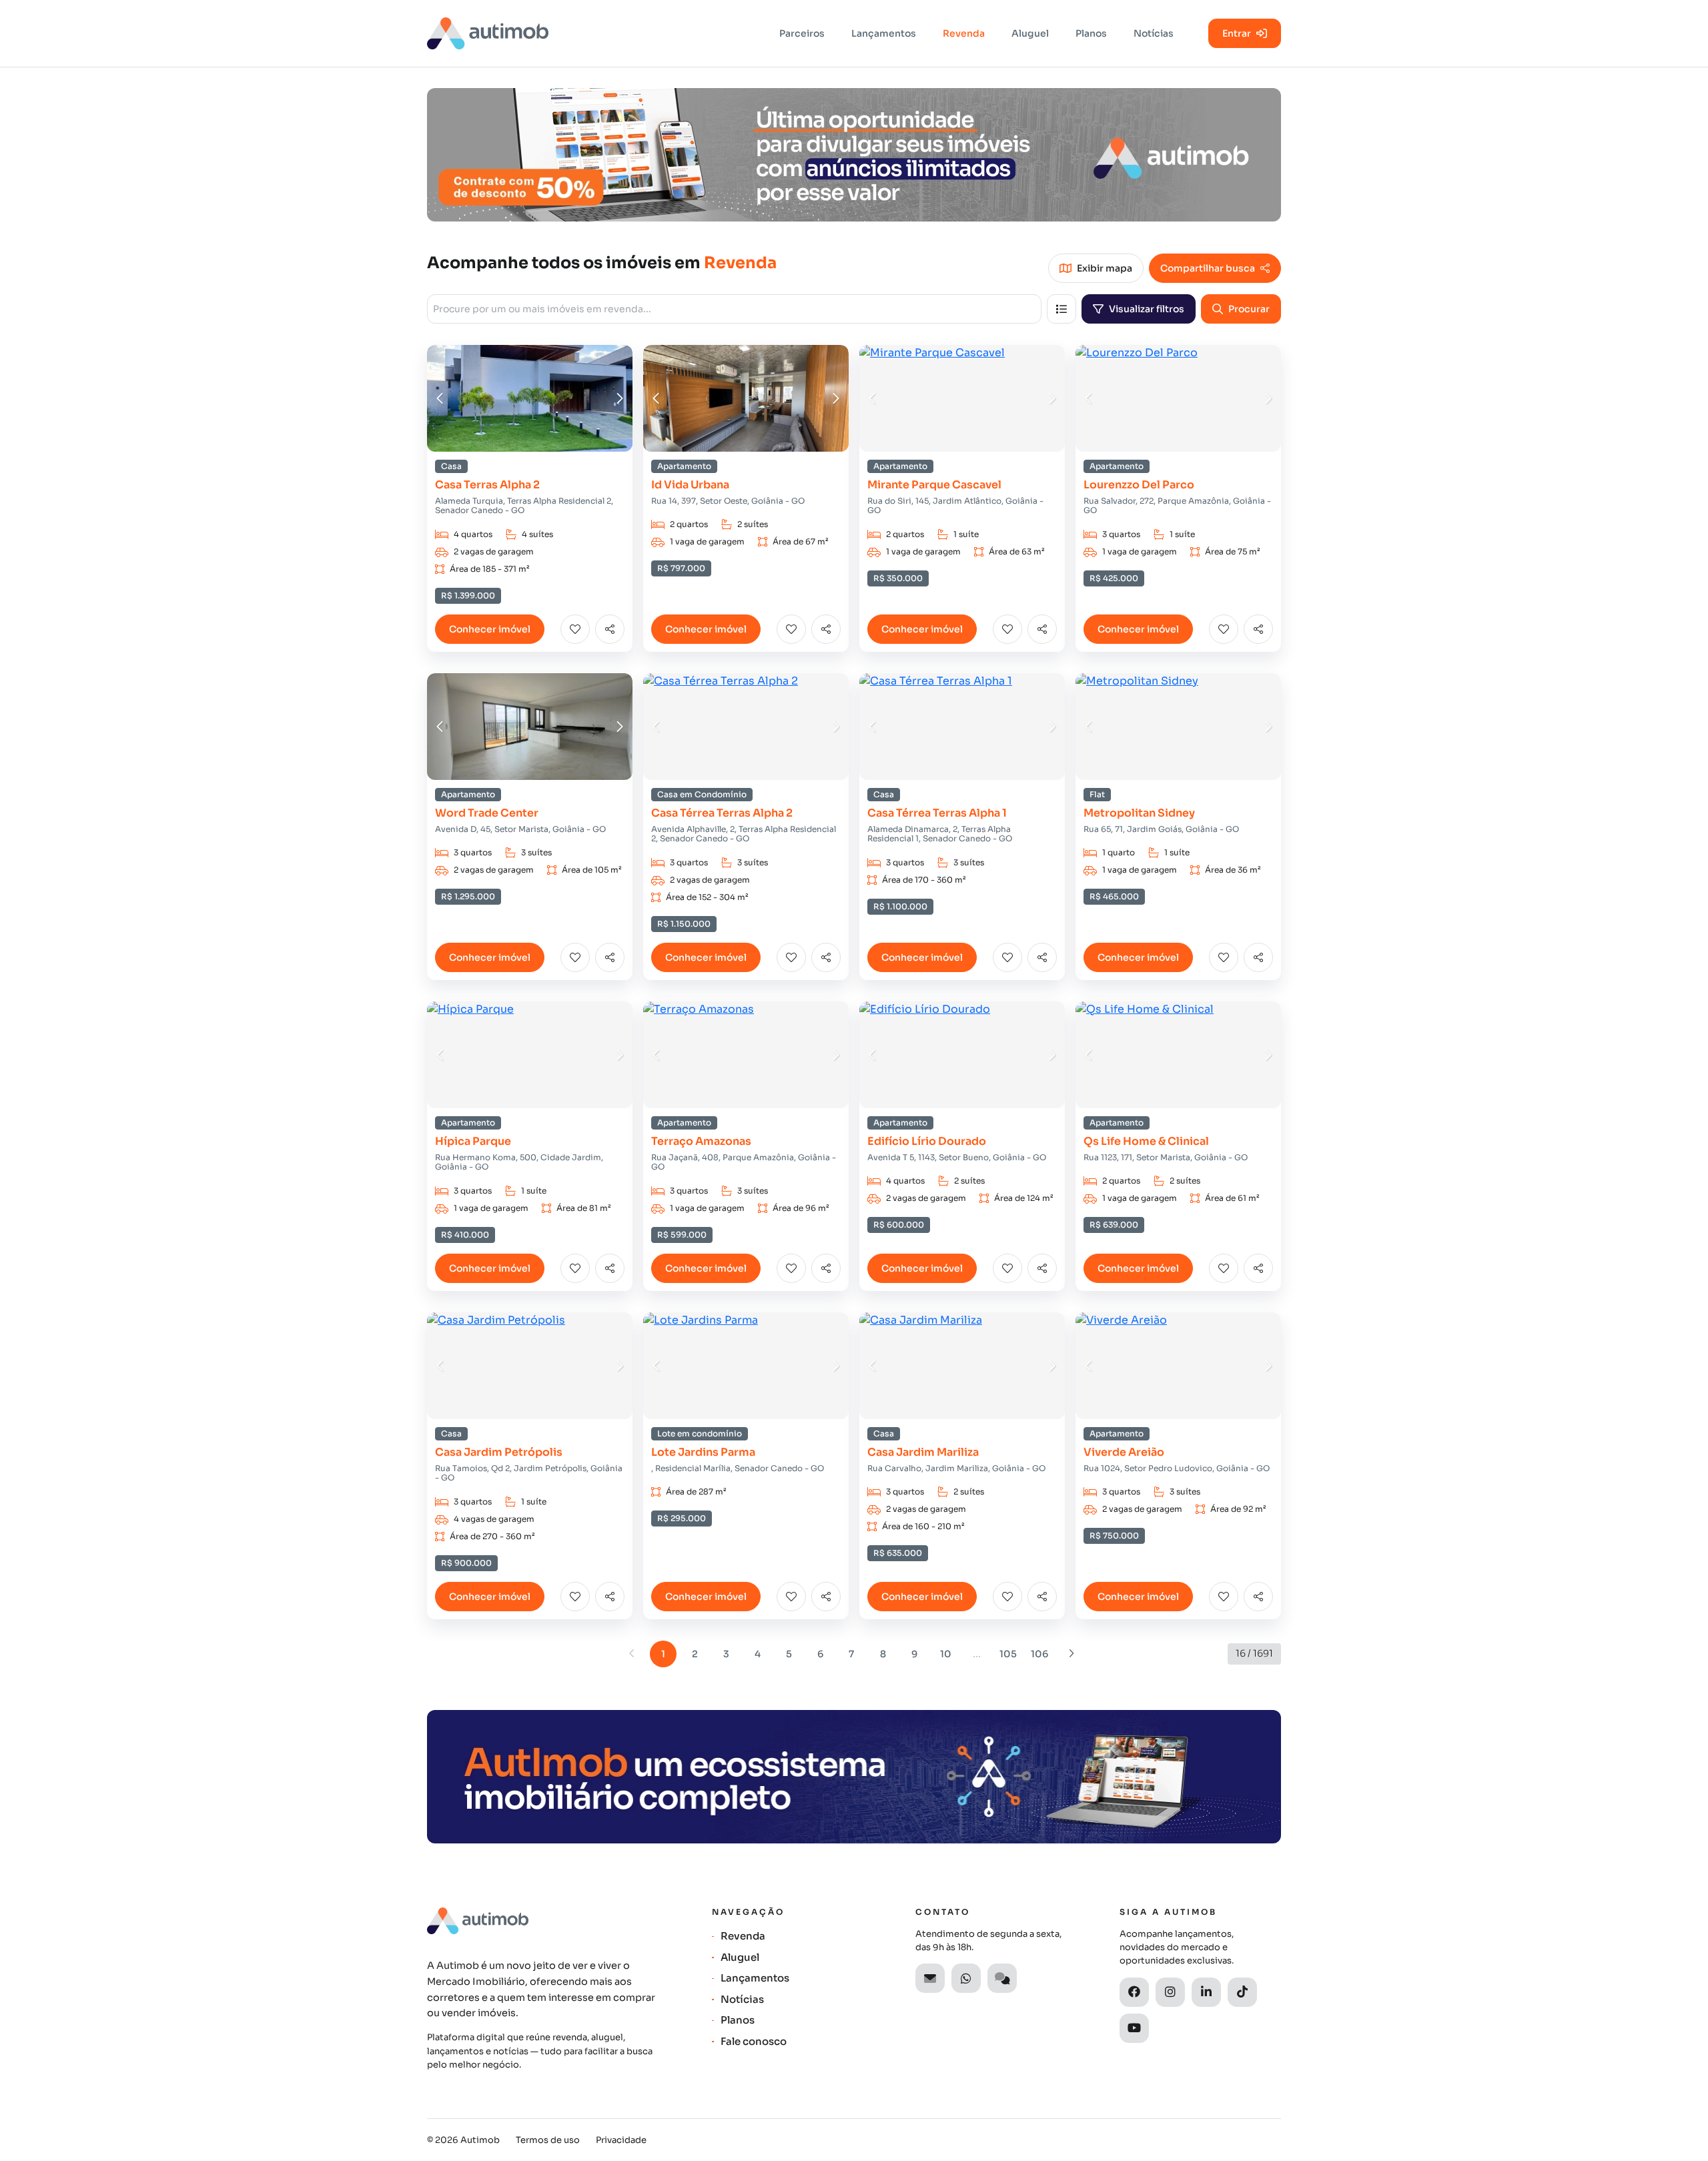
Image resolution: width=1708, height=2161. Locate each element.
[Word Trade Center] (530, 727)
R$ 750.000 (1114, 1536)
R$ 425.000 (1114, 578)
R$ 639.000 (1114, 1225)
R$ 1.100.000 (900, 907)
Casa (451, 466)
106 (1039, 1654)
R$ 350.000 (898, 578)
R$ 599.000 (682, 1235)
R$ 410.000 (465, 1235)
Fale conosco (754, 2041)
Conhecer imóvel (490, 629)
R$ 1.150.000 (684, 924)
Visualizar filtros (1147, 309)
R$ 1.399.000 (468, 596)
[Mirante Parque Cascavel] (962, 398)
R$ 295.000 (682, 1519)
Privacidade (621, 2140)
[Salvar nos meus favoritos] (575, 629)
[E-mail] (930, 1978)
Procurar (1249, 309)
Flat (1097, 795)
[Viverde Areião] (1178, 1366)
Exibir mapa (1105, 268)
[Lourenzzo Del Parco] (1178, 398)
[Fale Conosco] (1002, 1978)
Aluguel (1030, 33)
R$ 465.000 (1114, 897)
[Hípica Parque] (530, 1055)
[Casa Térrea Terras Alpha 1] (962, 727)
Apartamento (684, 466)
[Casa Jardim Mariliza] (962, 1366)
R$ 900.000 (466, 1563)
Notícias (1154, 33)
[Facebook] (1134, 1992)
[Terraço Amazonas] (746, 1055)
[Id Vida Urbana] (746, 398)
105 (1008, 1654)
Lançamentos (884, 33)
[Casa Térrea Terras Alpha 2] (746, 727)
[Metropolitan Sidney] (1178, 727)
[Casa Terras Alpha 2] (530, 398)
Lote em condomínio (700, 1434)
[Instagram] (1170, 1992)
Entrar (1237, 33)
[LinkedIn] (1206, 1992)
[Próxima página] (1071, 1654)
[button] (440, 398)
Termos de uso (548, 2140)
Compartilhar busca (1208, 268)
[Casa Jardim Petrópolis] (530, 1366)
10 (946, 1654)
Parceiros (802, 33)
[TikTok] (1242, 1992)
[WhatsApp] (966, 1978)
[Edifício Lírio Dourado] (962, 1055)
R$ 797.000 (681, 568)
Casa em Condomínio (702, 795)
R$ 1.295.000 (468, 897)
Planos (1091, 33)
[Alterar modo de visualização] (1061, 309)
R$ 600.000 (899, 1225)
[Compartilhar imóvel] (610, 629)
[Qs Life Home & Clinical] (1178, 1055)
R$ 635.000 (898, 1553)
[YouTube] (1134, 2028)
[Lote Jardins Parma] (746, 1366)
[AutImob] (488, 33)
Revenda (964, 33)
